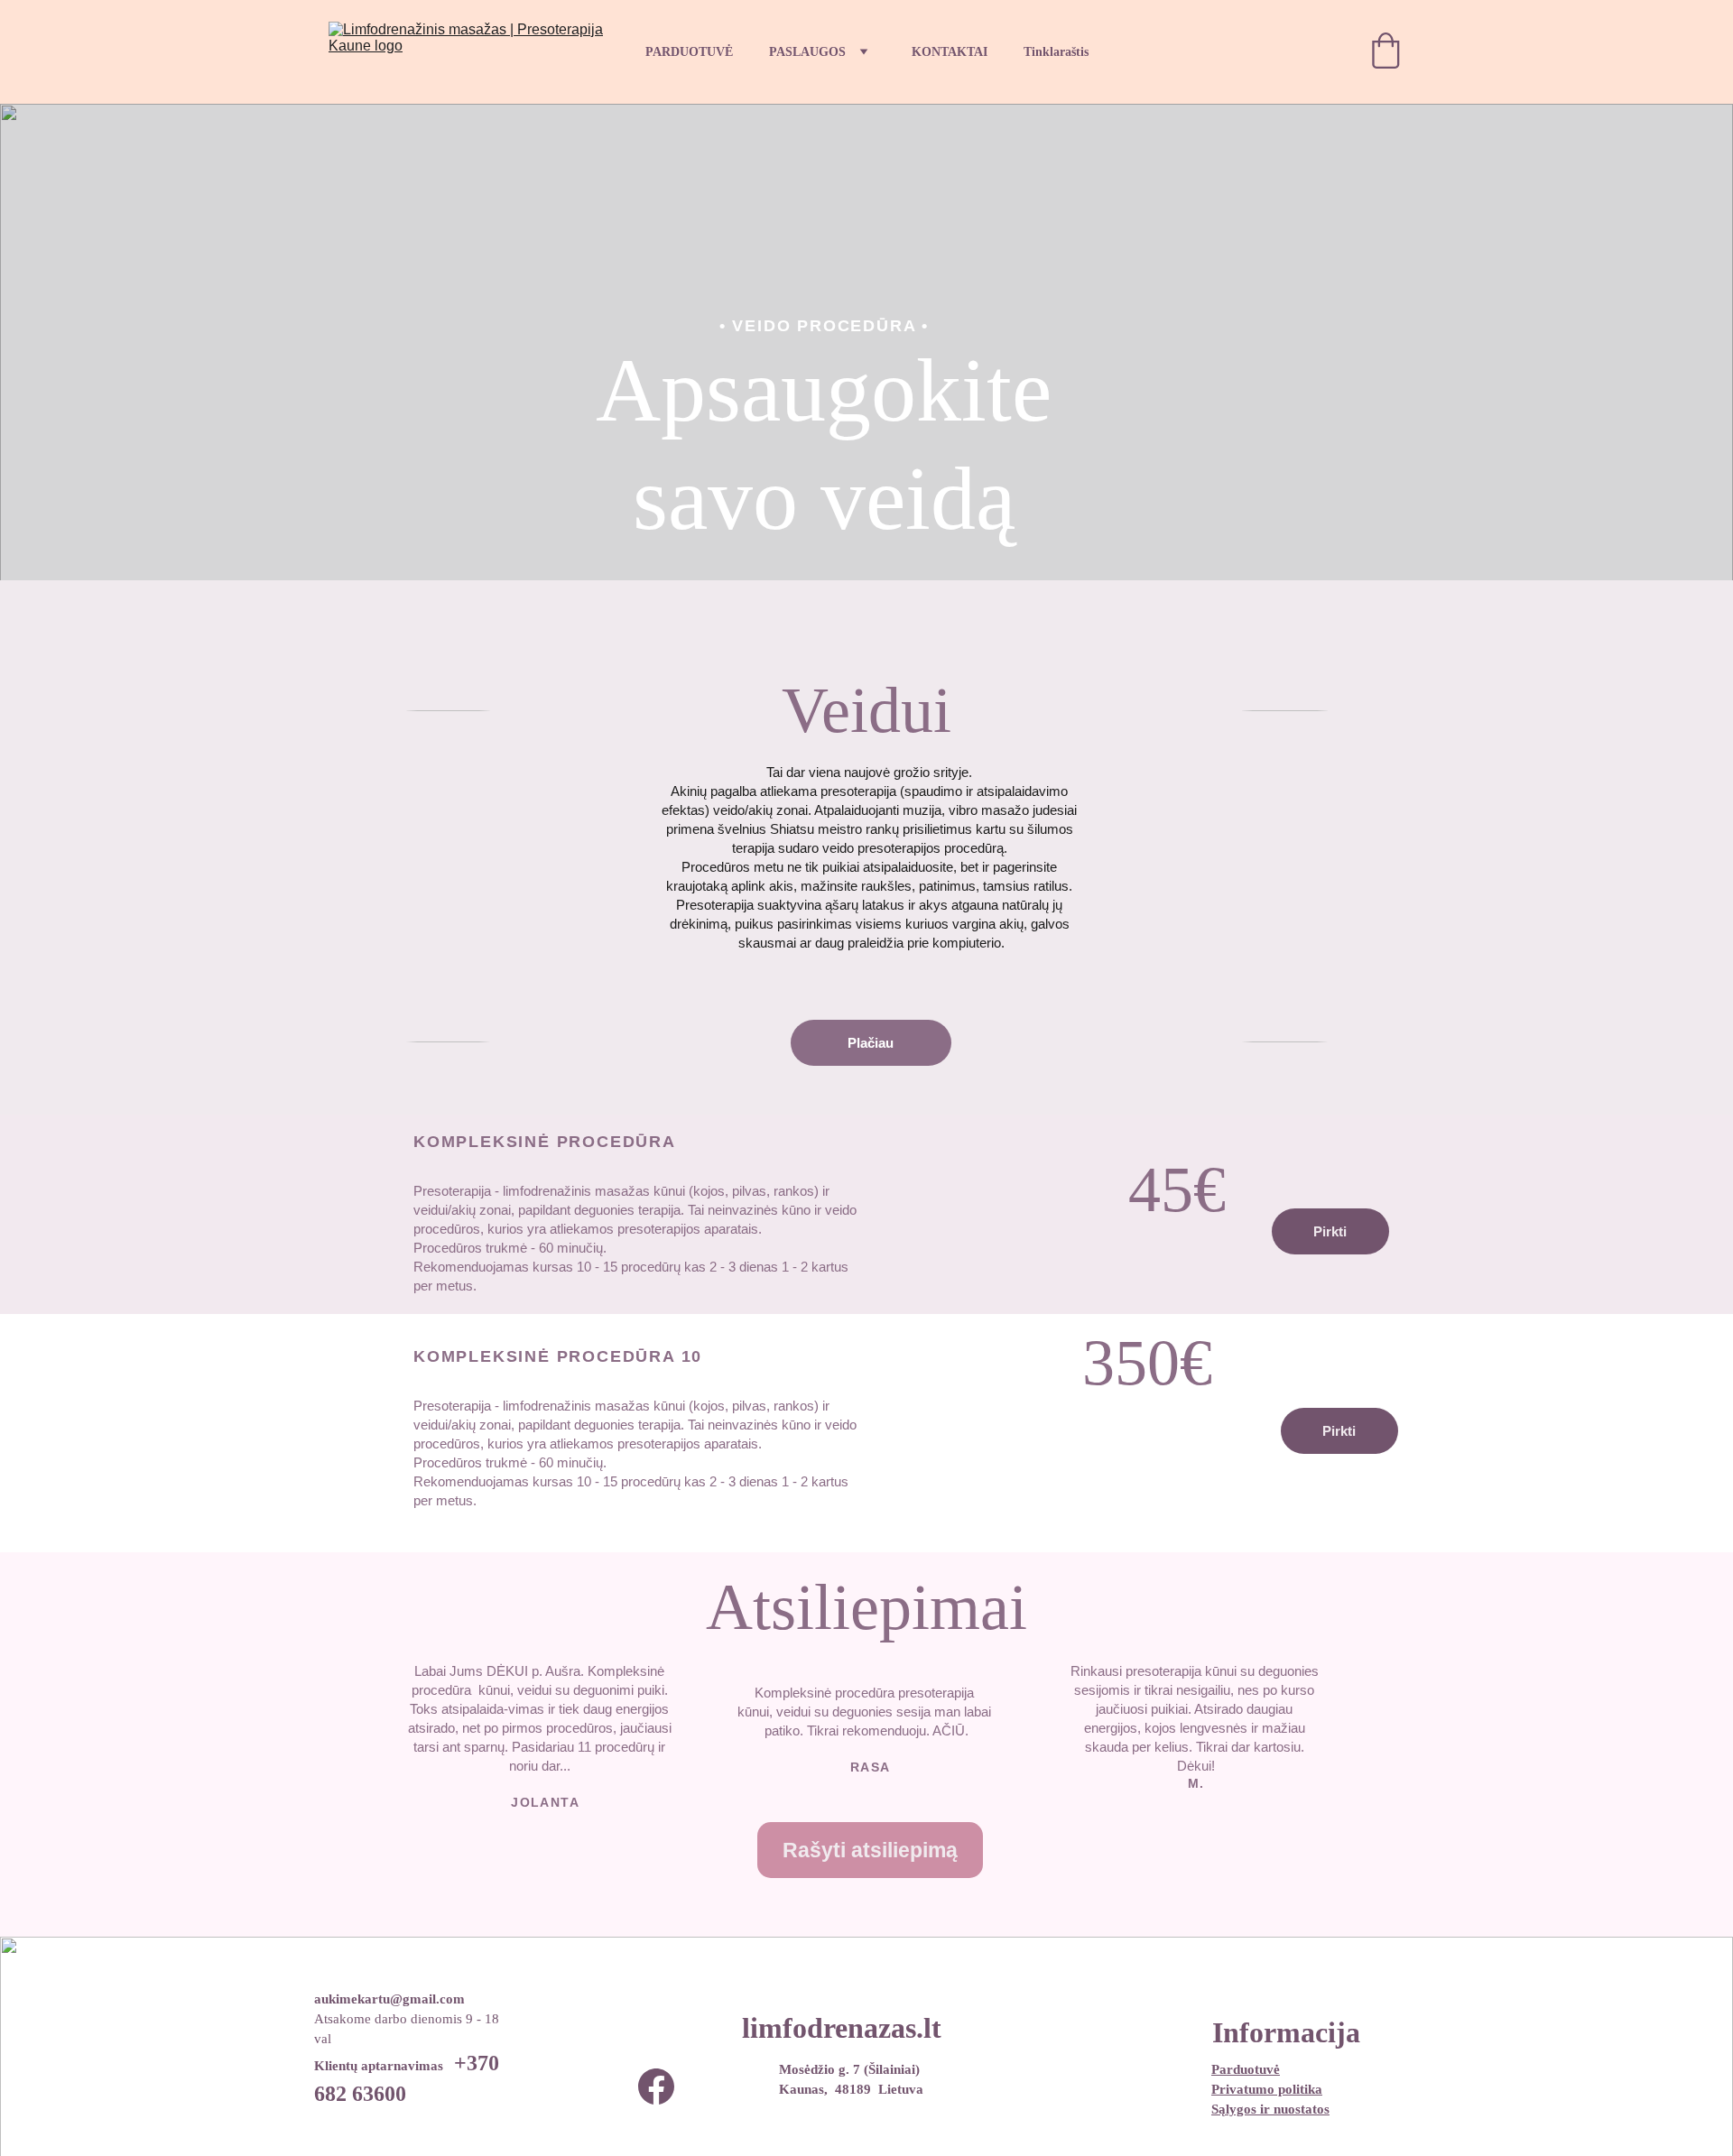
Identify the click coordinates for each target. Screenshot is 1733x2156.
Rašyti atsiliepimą (870, 1850)
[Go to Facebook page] (656, 2087)
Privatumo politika (1267, 2089)
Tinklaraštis (1056, 52)
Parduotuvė (1246, 2069)
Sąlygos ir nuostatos (1270, 2109)
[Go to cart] (1385, 52)
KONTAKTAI (950, 52)
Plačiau (871, 1043)
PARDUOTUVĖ (689, 52)
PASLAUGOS (807, 52)
